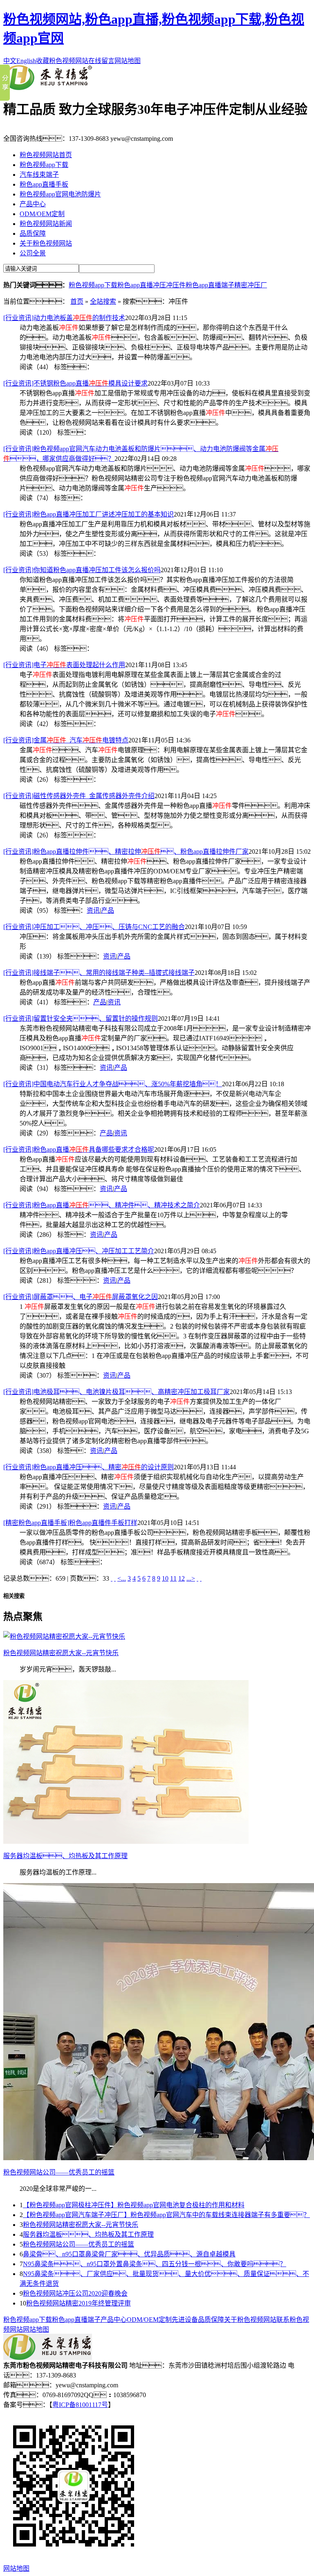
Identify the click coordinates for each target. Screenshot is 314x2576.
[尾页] (201, 1578)
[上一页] (115, 1578)
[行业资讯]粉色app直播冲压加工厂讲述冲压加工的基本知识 (89, 514)
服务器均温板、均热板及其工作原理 (88, 2234)
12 (182, 1578)
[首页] (112, 1578)
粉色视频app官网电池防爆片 (60, 194)
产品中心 (33, 204)
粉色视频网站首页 (46, 155)
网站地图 (128, 61)
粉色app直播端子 (210, 285)
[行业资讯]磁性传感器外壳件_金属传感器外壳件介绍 (79, 796)
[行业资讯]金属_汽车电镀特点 (66, 740)
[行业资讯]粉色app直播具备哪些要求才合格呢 (79, 1149)
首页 (77, 301)
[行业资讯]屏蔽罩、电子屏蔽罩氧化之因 (81, 1297)
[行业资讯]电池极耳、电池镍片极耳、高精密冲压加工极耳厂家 (117, 1392)
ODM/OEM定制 (42, 214)
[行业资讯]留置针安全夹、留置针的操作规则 (81, 1018)
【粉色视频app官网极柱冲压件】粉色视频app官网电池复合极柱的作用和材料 (134, 2205)
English (26, 61)
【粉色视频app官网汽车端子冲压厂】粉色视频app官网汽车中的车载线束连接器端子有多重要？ (166, 2215)
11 (173, 1578)
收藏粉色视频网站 (62, 61)
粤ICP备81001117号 (80, 2405)
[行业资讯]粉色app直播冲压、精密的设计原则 (89, 1467)
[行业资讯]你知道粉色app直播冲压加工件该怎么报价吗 (82, 570)
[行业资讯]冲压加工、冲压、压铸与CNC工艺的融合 (94, 927)
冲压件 (176, 285)
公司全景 (33, 253)
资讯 (93, 910)
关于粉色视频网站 (46, 243)
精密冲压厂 (251, 285)
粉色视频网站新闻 (46, 224)
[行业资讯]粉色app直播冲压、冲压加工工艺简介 (79, 1251)
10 (165, 1578)
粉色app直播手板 (44, 184)
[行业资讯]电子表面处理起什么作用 (64, 665)
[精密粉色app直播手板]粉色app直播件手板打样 (70, 1523)
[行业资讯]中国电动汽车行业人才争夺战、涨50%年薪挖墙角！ (113, 1084)
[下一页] (197, 1578)
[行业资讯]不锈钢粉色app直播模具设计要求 (75, 383)
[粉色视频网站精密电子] (48, 88)
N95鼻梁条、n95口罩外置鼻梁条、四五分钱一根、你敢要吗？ (155, 2264)
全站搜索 (103, 301)
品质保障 (33, 233)
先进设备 (185, 2320)
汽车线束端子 (39, 175)
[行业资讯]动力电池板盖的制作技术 (64, 318)
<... (122, 1578)
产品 (108, 910)
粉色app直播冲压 (142, 285)
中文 (10, 61)
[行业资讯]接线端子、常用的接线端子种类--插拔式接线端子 (99, 973)
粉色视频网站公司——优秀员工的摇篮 (78, 2244)
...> (191, 1578)
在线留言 (101, 61)
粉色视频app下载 (44, 165)
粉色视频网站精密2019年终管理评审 (78, 2303)
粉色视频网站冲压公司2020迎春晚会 (75, 2293)
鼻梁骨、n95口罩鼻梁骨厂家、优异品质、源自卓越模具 (129, 2254)
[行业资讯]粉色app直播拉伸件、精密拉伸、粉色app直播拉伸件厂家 (126, 852)
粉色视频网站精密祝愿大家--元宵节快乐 (81, 2225)
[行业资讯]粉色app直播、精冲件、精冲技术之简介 (102, 1205)
